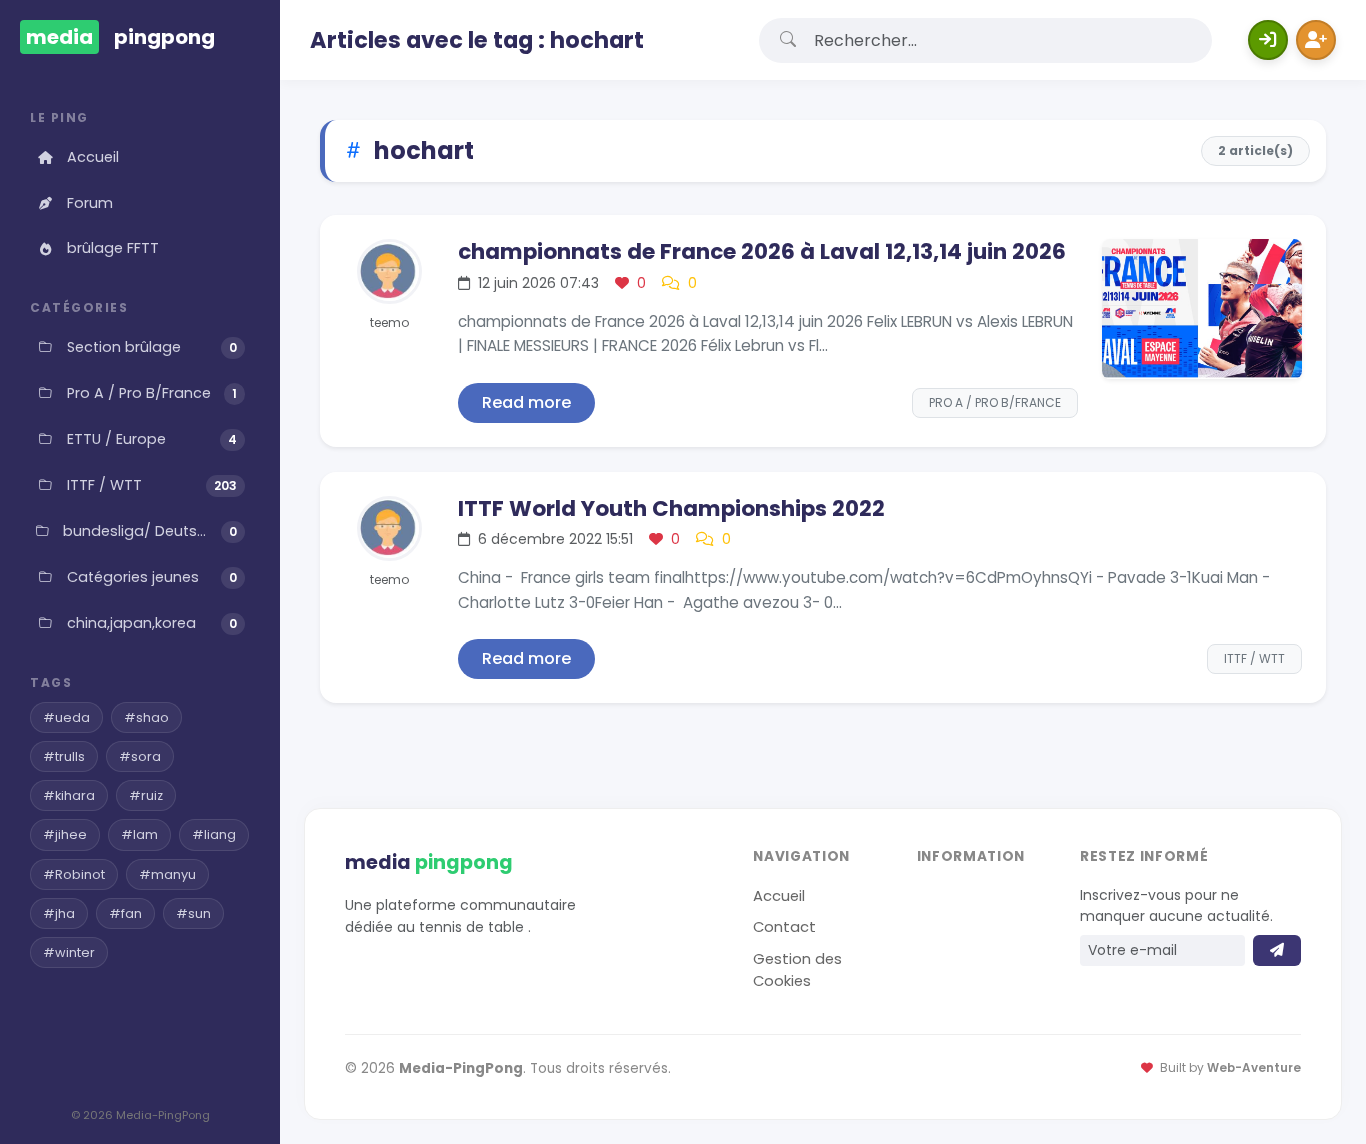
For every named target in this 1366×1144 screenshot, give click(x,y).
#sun (193, 913)
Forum (90, 203)
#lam (139, 834)
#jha (59, 913)
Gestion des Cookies (797, 970)
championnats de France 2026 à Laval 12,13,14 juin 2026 (762, 251)
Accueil (93, 157)
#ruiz (146, 795)
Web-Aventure (1254, 1068)
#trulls (64, 756)
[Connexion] (1268, 40)
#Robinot (74, 874)
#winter (69, 952)
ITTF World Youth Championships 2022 (671, 508)
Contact (784, 927)
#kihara (69, 795)
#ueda (66, 717)
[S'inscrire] (1316, 40)
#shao (146, 717)
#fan (125, 913)
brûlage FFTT (113, 248)
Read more (526, 402)
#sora (140, 756)
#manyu (167, 874)
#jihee (65, 834)
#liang (214, 834)
